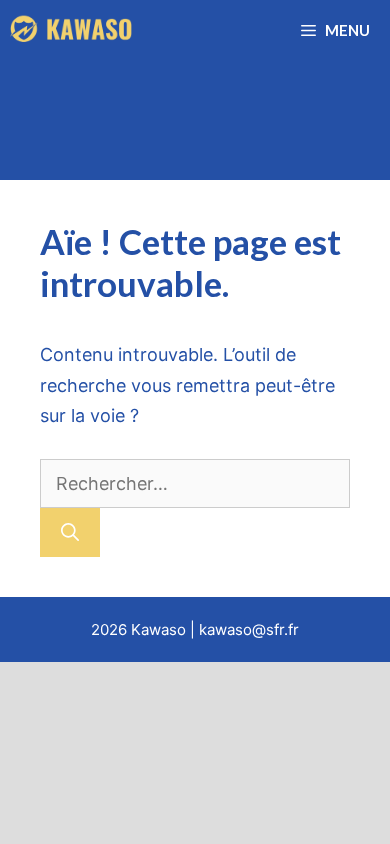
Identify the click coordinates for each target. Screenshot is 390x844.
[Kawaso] (73, 30)
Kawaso (158, 629)
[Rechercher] (70, 532)
